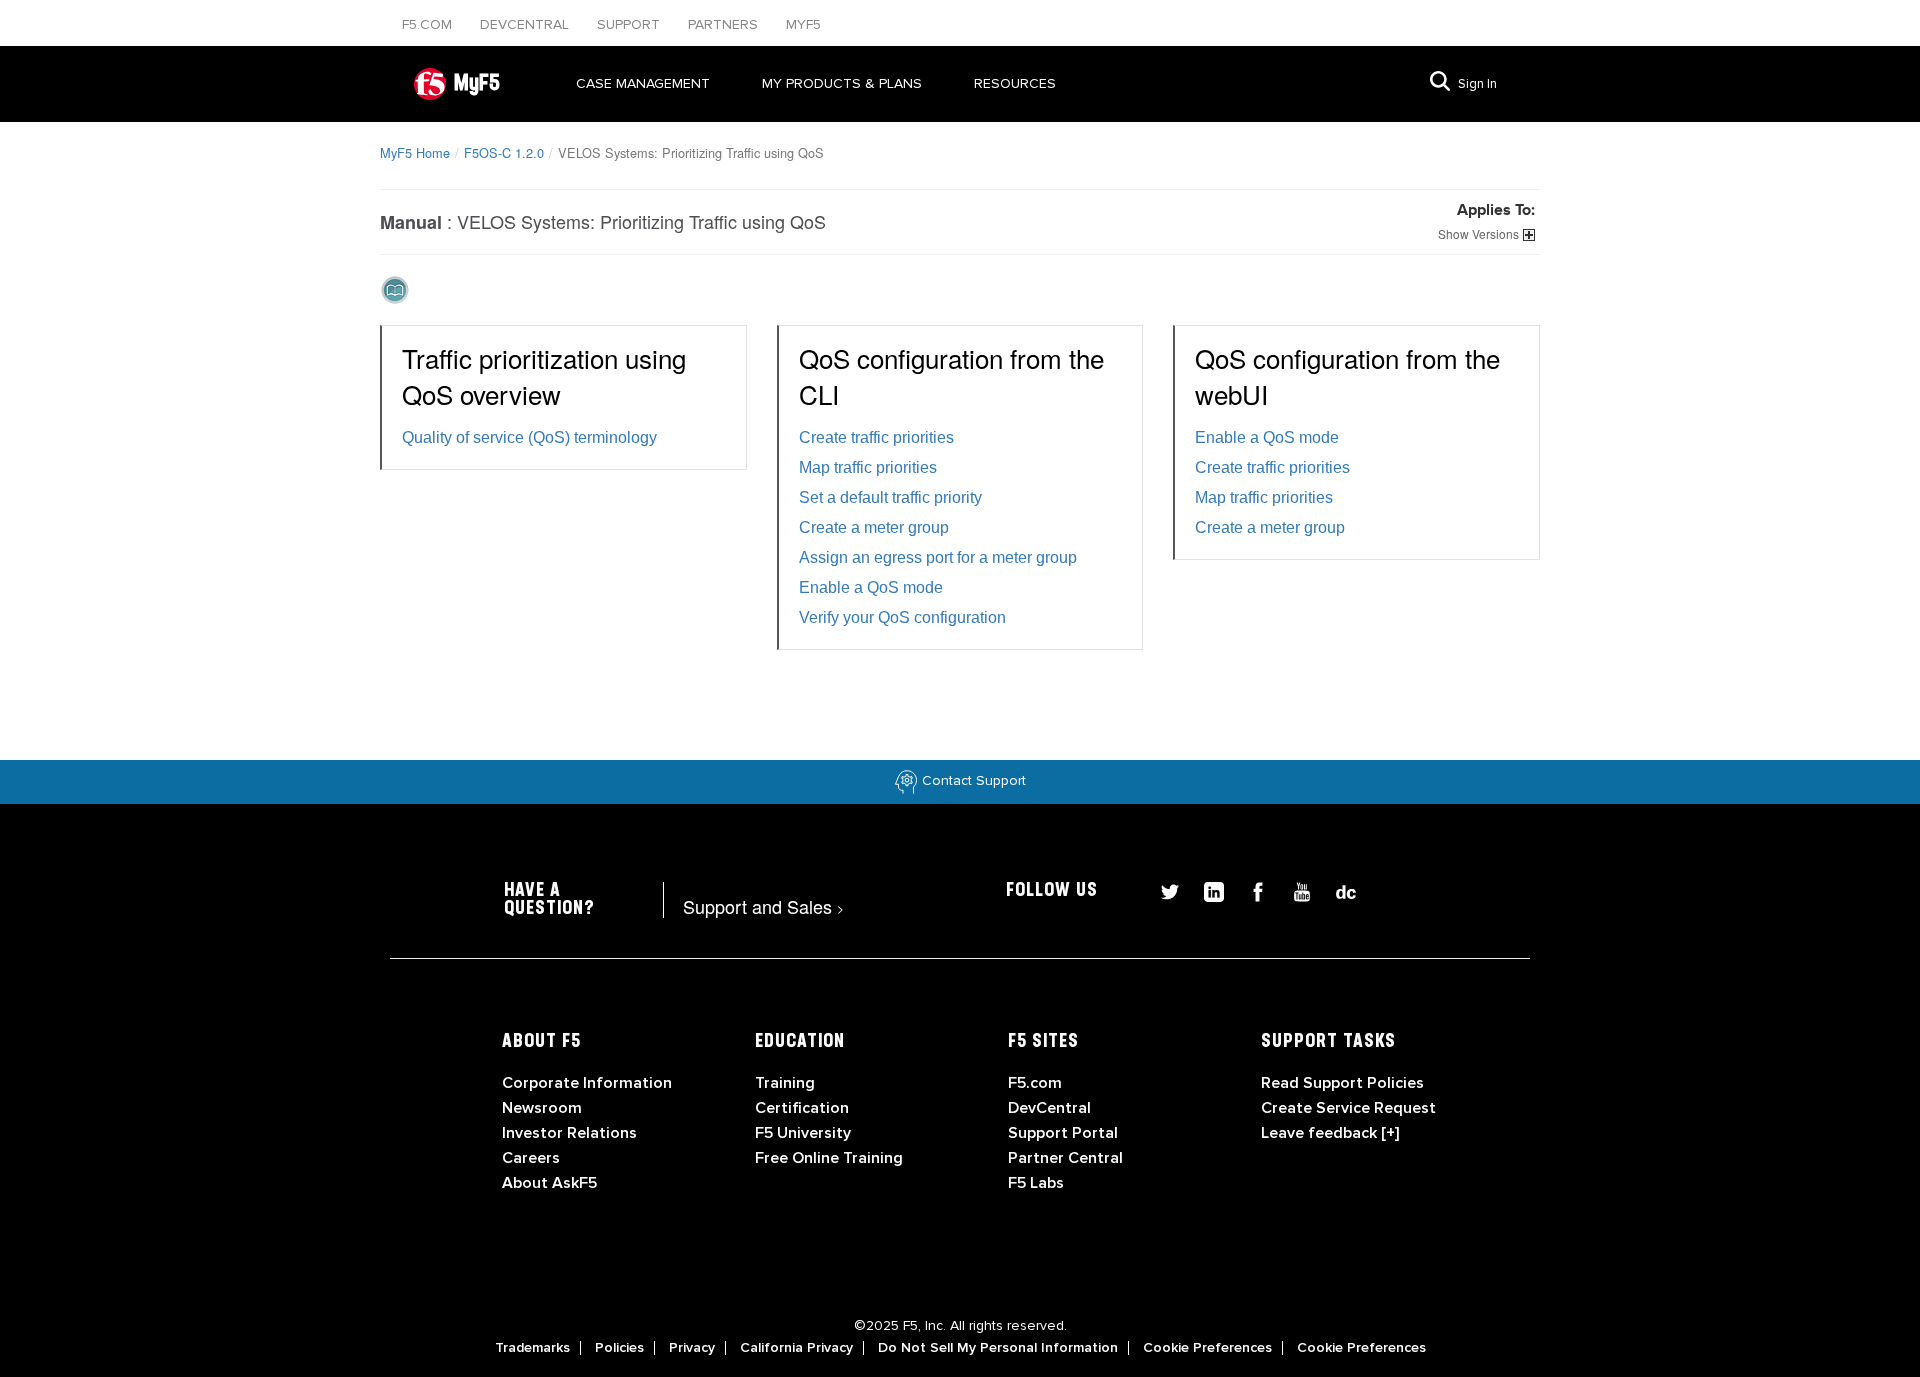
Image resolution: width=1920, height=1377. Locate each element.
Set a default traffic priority (890, 497)
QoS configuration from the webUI (1347, 375)
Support (630, 24)
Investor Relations (569, 1133)
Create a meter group (874, 527)
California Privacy (796, 1348)
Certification (802, 1108)
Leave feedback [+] (1330, 1133)
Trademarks (532, 1348)
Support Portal (1063, 1133)
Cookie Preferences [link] (1207, 1348)
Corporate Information (587, 1083)
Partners (725, 24)
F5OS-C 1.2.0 (504, 152)
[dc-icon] (1336, 889)
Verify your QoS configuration (902, 617)
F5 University (803, 1133)
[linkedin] (1206, 889)
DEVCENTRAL (526, 24)
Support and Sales (763, 906)
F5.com (429, 24)
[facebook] (1250, 889)
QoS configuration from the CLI (951, 375)
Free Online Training (829, 1158)
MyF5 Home (415, 152)
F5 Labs (1036, 1183)
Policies (619, 1348)
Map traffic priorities (868, 467)
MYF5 (803, 24)
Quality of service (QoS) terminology (529, 437)
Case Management (643, 83)
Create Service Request (1348, 1108)
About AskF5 (549, 1183)
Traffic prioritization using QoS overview (544, 375)
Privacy (692, 1348)
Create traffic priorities (876, 437)
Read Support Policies (1342, 1083)
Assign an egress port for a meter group (938, 557)
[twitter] (1162, 889)
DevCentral (1049, 1108)
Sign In (1477, 84)
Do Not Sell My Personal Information (998, 1348)
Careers (531, 1158)
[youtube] (1294, 889)
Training (785, 1083)
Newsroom (542, 1108)
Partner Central (1065, 1158)
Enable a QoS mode (871, 587)
